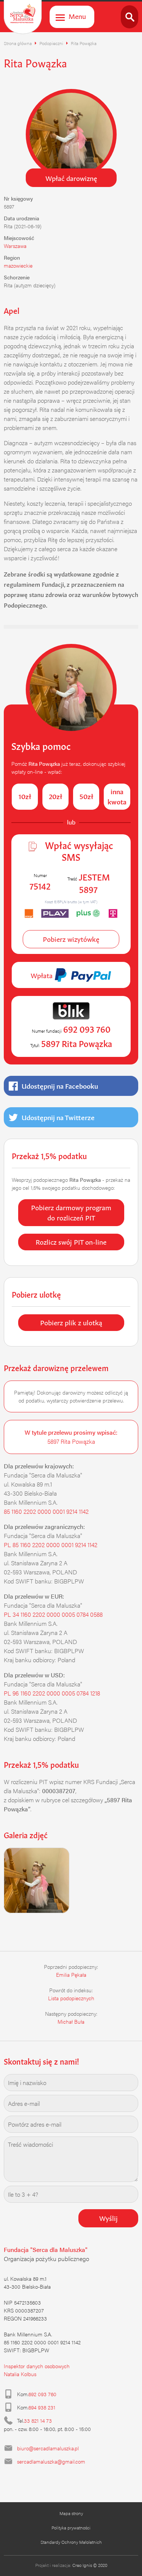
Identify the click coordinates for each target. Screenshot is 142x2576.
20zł (55, 796)
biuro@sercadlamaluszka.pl (48, 2448)
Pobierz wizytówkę (71, 938)
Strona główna (18, 43)
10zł (25, 796)
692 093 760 (42, 2394)
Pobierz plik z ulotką (71, 1322)
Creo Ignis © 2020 (90, 2565)
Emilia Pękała (71, 1974)
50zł (86, 796)
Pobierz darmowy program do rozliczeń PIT (71, 1212)
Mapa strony (71, 2513)
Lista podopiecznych (71, 1998)
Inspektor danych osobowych (37, 2366)
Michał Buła (71, 2021)
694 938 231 (42, 2407)
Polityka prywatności (71, 2528)
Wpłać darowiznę (71, 178)
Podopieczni (51, 43)
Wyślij (108, 2218)
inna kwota (117, 796)
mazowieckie (18, 265)
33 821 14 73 (38, 2420)
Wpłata (43, 975)
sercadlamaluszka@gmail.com (51, 2461)
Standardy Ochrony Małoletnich (71, 2542)
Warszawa (15, 246)
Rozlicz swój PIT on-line (71, 1241)
